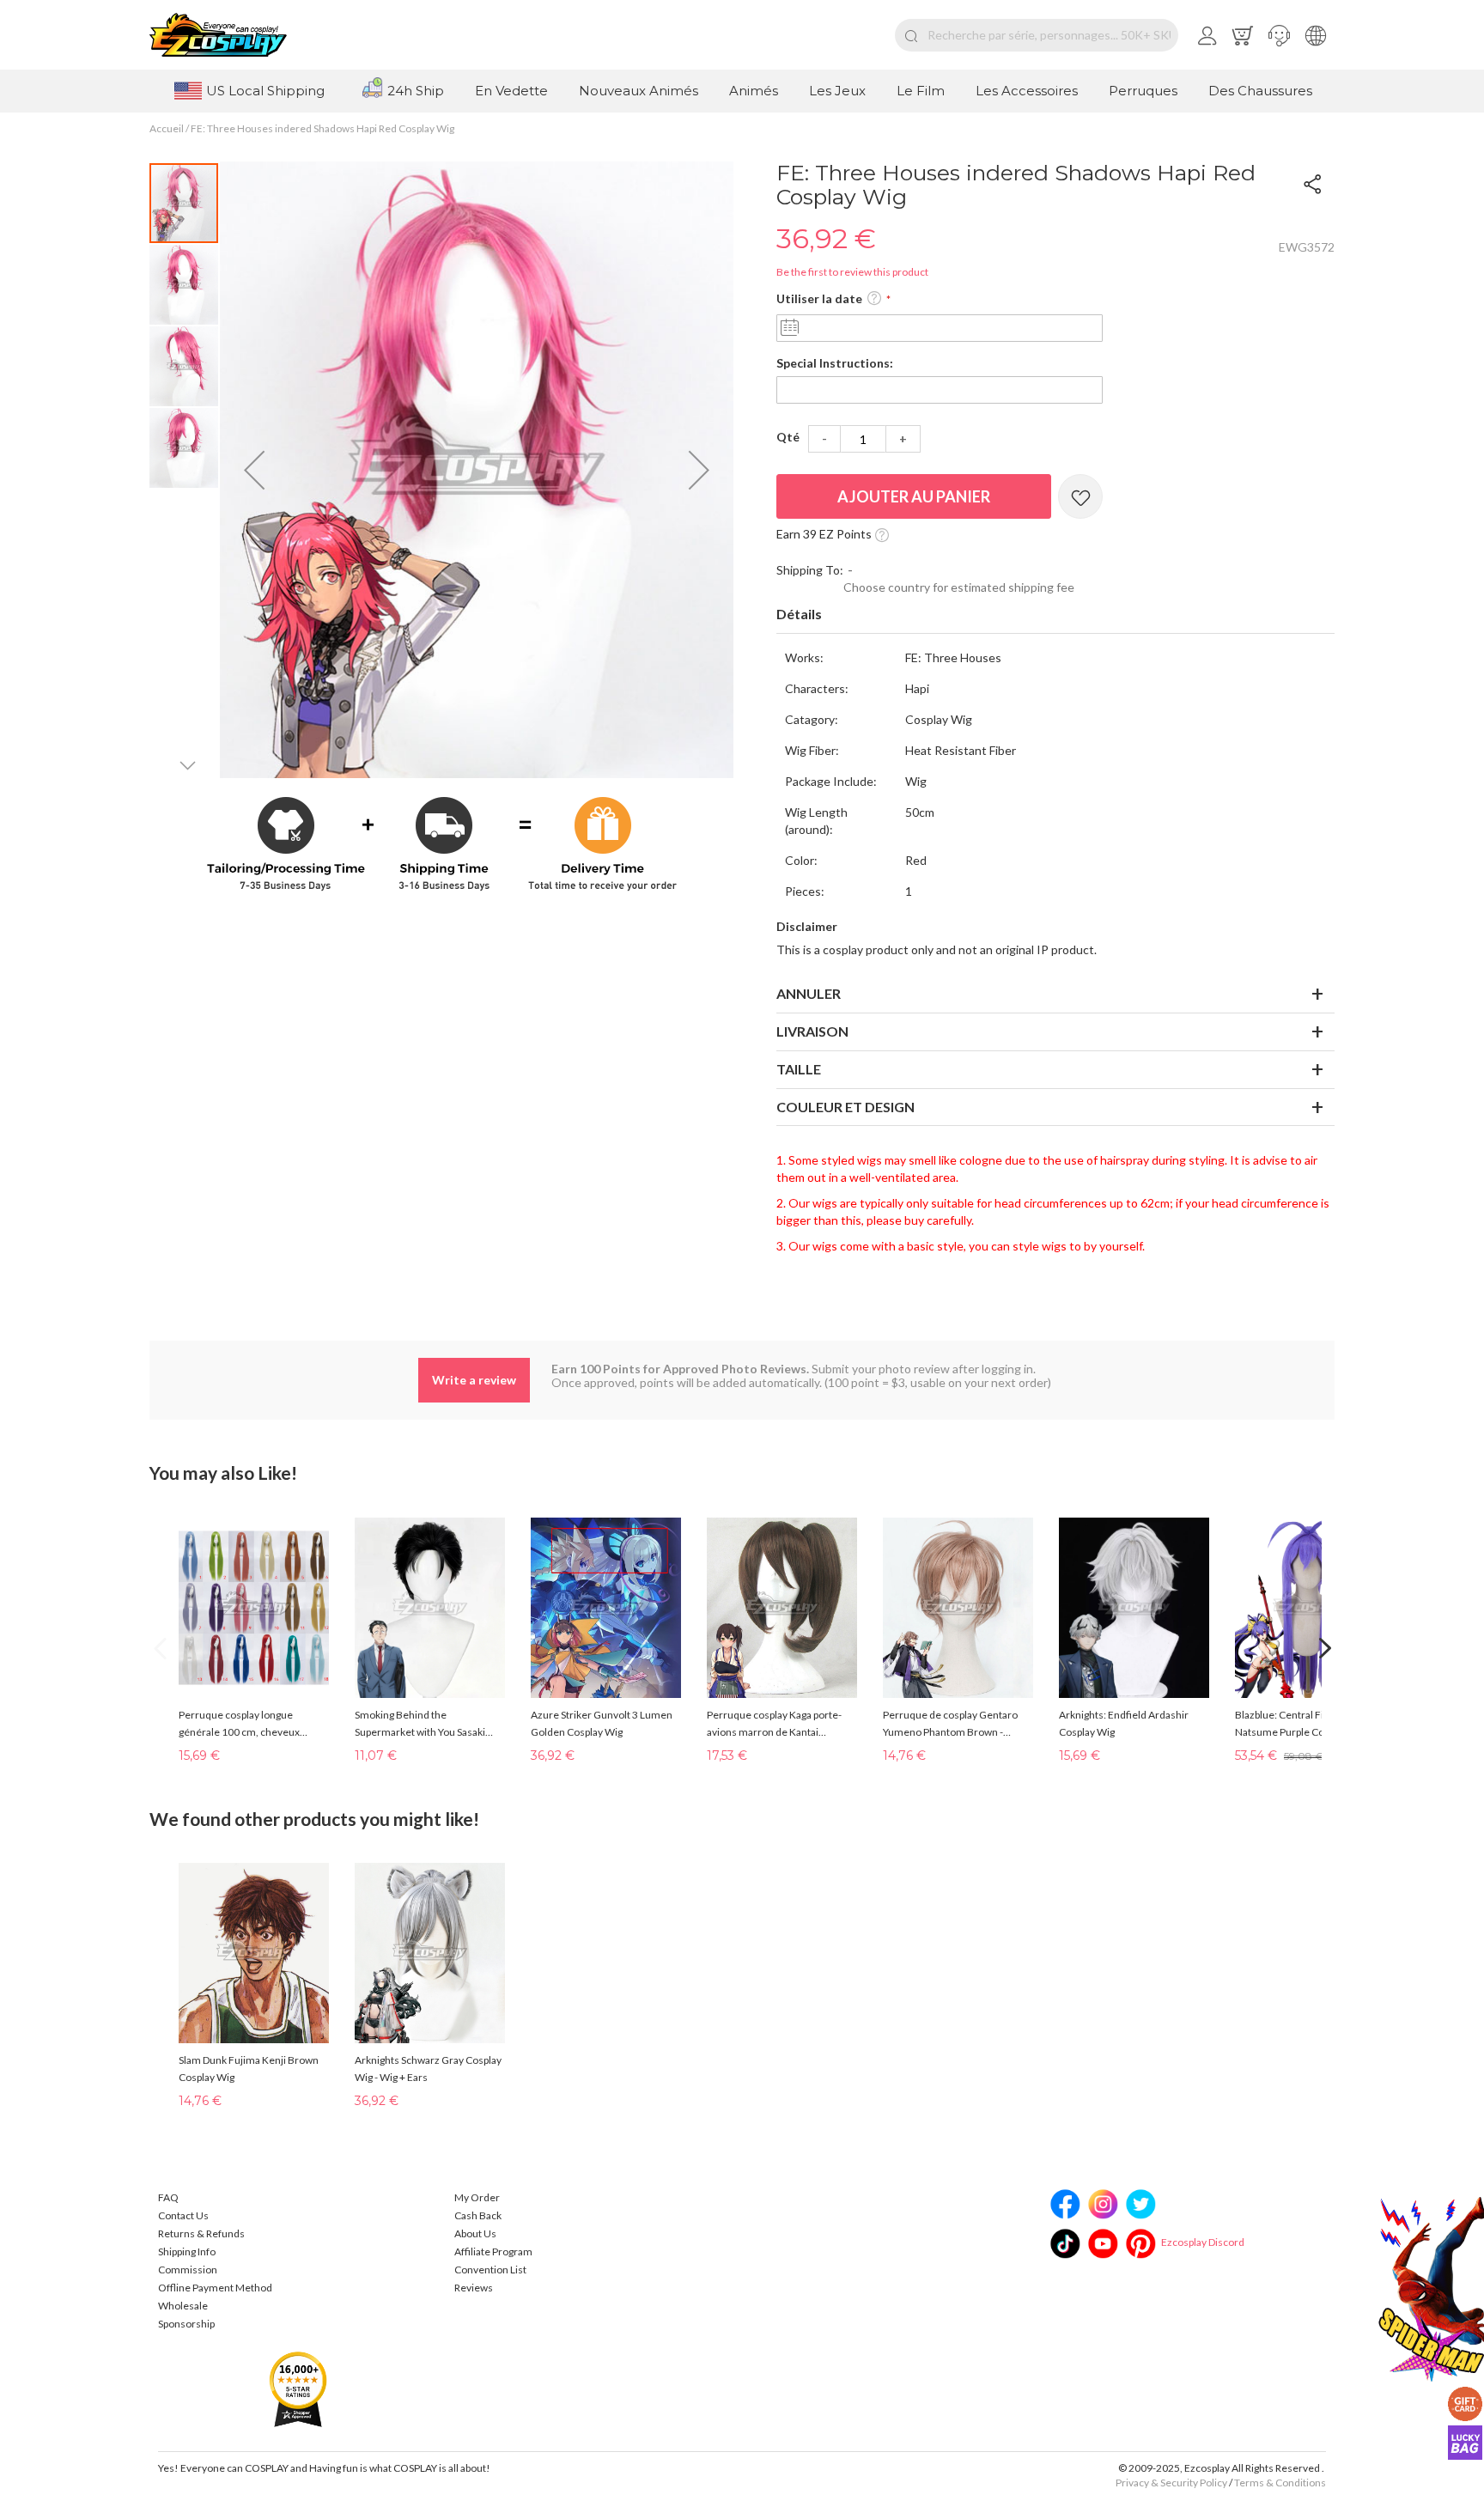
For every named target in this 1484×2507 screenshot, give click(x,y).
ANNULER (809, 993)
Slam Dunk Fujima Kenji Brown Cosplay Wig (249, 2069)
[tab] (1055, 615)
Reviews (474, 2288)
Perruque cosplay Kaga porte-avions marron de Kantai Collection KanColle (774, 1725)
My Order (477, 2197)
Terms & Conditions (1280, 2483)
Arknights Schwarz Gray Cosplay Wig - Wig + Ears (428, 2069)
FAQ (168, 2197)
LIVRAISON (812, 1031)
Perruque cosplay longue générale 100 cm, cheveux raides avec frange (239, 1725)
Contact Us (183, 2215)
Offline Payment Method (215, 2288)
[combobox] (1037, 35)
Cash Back (478, 2215)
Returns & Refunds (201, 2233)
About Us (475, 2233)
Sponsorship (186, 2324)
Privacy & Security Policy (1171, 2483)
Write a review (474, 1380)
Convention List (490, 2270)
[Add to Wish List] (1080, 496)
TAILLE (799, 1069)
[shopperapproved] (298, 2388)
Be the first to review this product (852, 272)
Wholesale (183, 2306)
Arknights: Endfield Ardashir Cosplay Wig (1124, 1723)
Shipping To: (810, 570)
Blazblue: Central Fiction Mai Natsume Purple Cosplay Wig (1301, 1723)
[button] (1279, 35)
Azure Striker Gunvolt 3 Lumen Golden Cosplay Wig (602, 1723)
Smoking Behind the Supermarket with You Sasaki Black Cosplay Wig (420, 1725)
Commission (188, 2270)
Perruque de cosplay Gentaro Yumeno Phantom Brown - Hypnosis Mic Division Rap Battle (957, 1725)
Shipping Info (187, 2251)
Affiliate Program (493, 2251)
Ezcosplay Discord (1203, 2242)
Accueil (167, 128)
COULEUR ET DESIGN (845, 1107)
